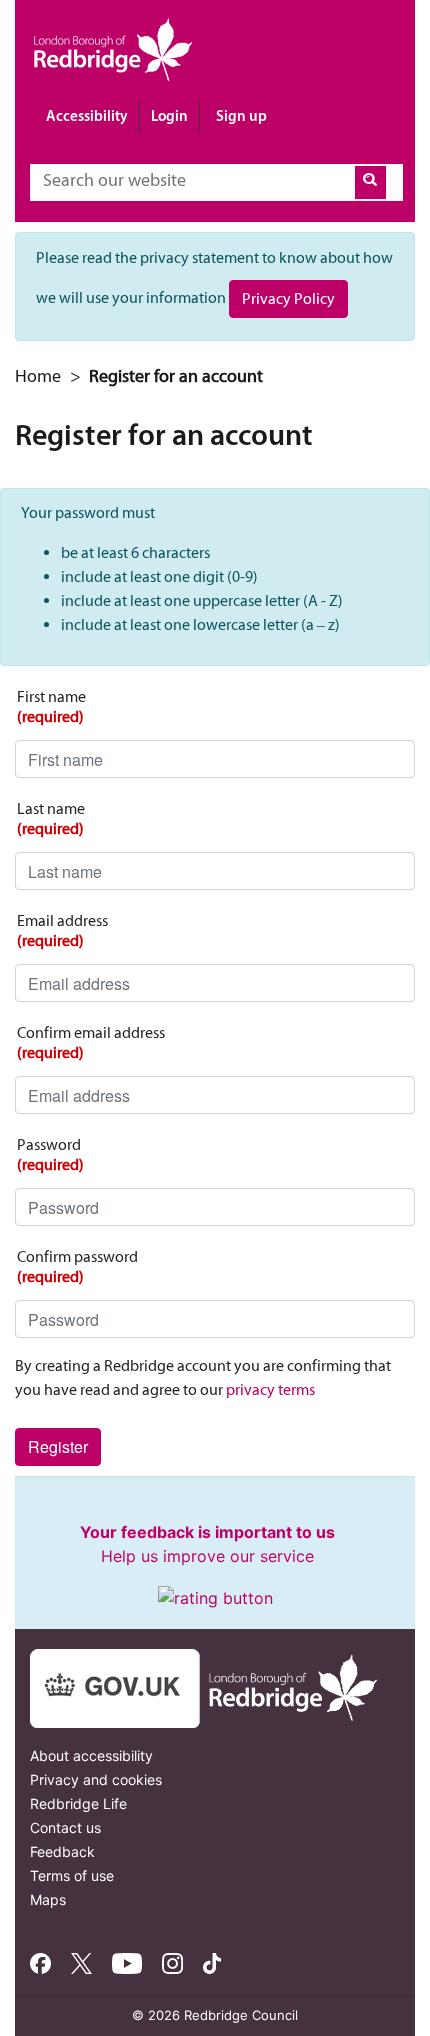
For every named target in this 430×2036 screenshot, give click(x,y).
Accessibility (87, 115)
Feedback (62, 1851)
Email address (62, 930)
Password (50, 1154)
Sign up (241, 115)
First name (51, 706)
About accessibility (91, 1755)
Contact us (65, 1827)
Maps (48, 1899)
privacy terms (270, 1389)
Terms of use (72, 1875)
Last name (51, 818)
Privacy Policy (288, 298)
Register (58, 1446)
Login (169, 115)
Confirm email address (91, 1042)
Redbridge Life (78, 1803)
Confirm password (77, 1266)
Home (38, 376)
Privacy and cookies (96, 1779)
